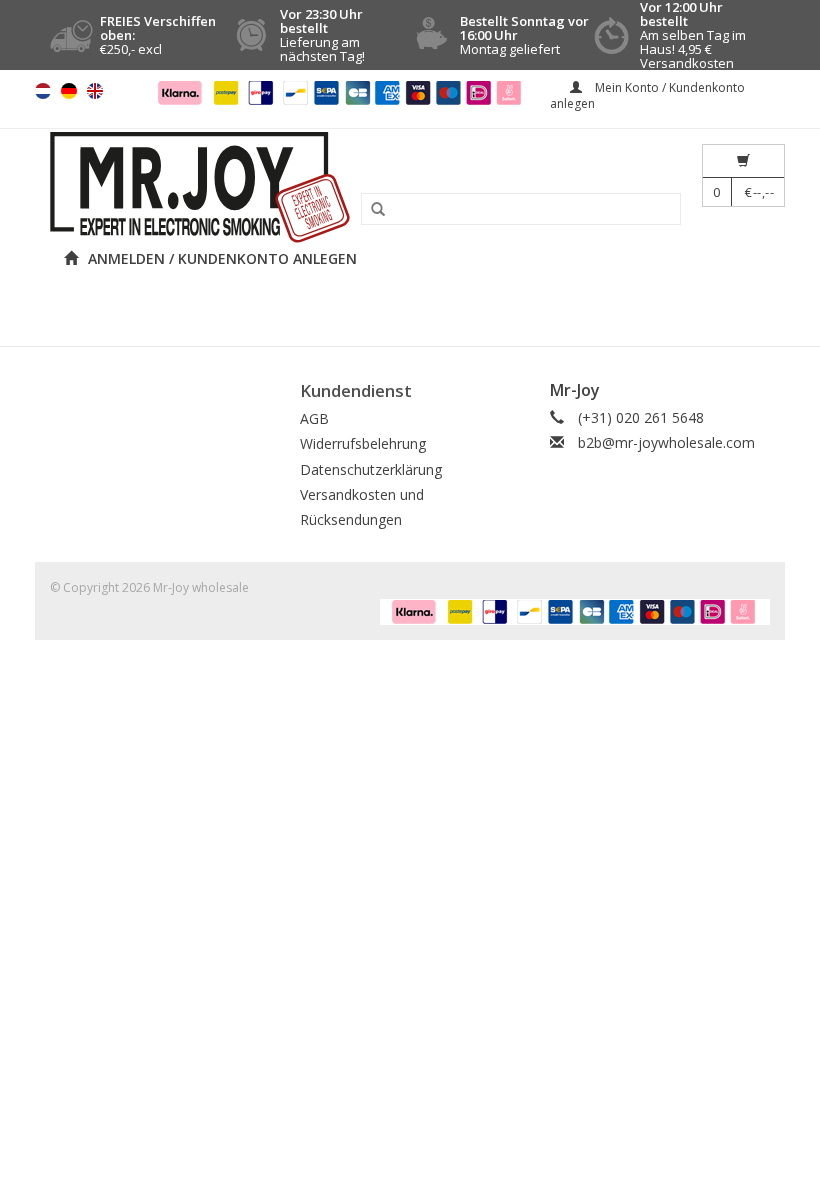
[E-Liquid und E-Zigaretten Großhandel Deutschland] (410, 187)
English (95, 91)
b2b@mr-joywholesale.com (666, 442)
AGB (314, 418)
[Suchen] (371, 210)
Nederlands (43, 91)
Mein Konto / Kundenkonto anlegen (647, 95)
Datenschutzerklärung (371, 469)
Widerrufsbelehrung (363, 443)
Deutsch (69, 91)
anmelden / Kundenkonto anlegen (222, 258)
